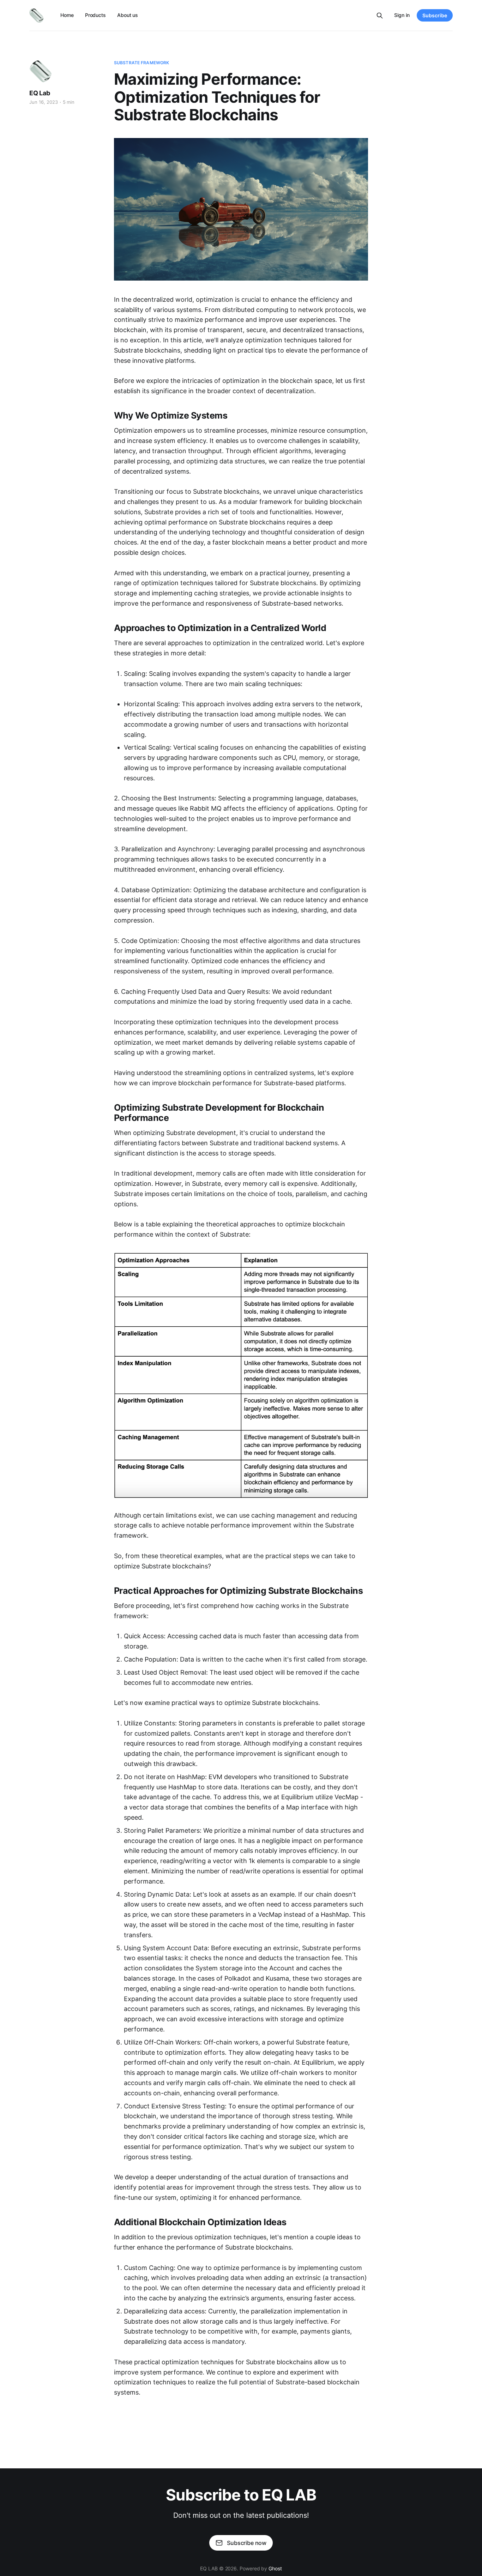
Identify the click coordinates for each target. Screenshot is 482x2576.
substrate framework (141, 63)
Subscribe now (247, 2543)
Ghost (275, 2568)
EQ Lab (40, 93)
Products (95, 15)
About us (128, 15)
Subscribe (435, 15)
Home (67, 15)
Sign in (402, 15)
